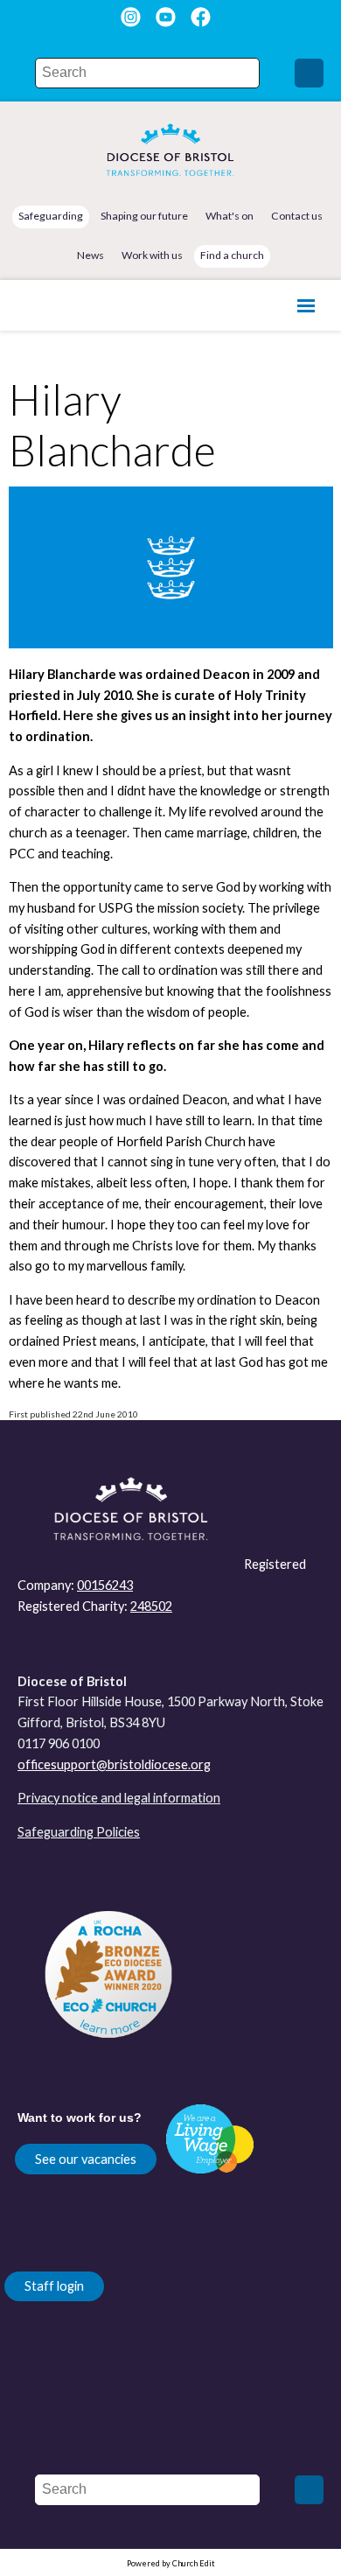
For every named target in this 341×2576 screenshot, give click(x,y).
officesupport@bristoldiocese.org (114, 1764)
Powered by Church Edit (171, 2563)
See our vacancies (86, 2159)
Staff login (54, 2286)
